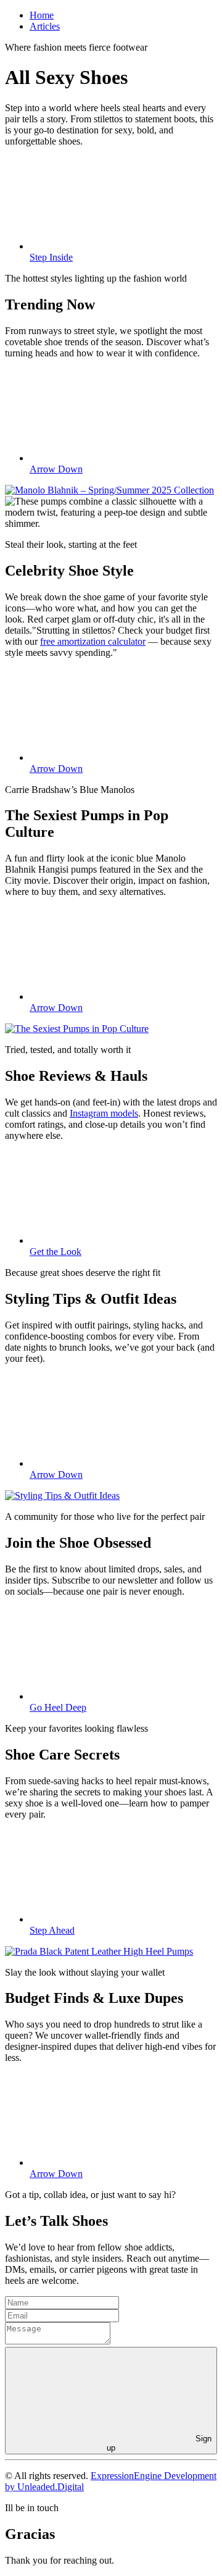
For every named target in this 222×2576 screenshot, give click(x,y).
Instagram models (104, 1113)
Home (42, 15)
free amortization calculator (93, 641)
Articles (45, 26)
